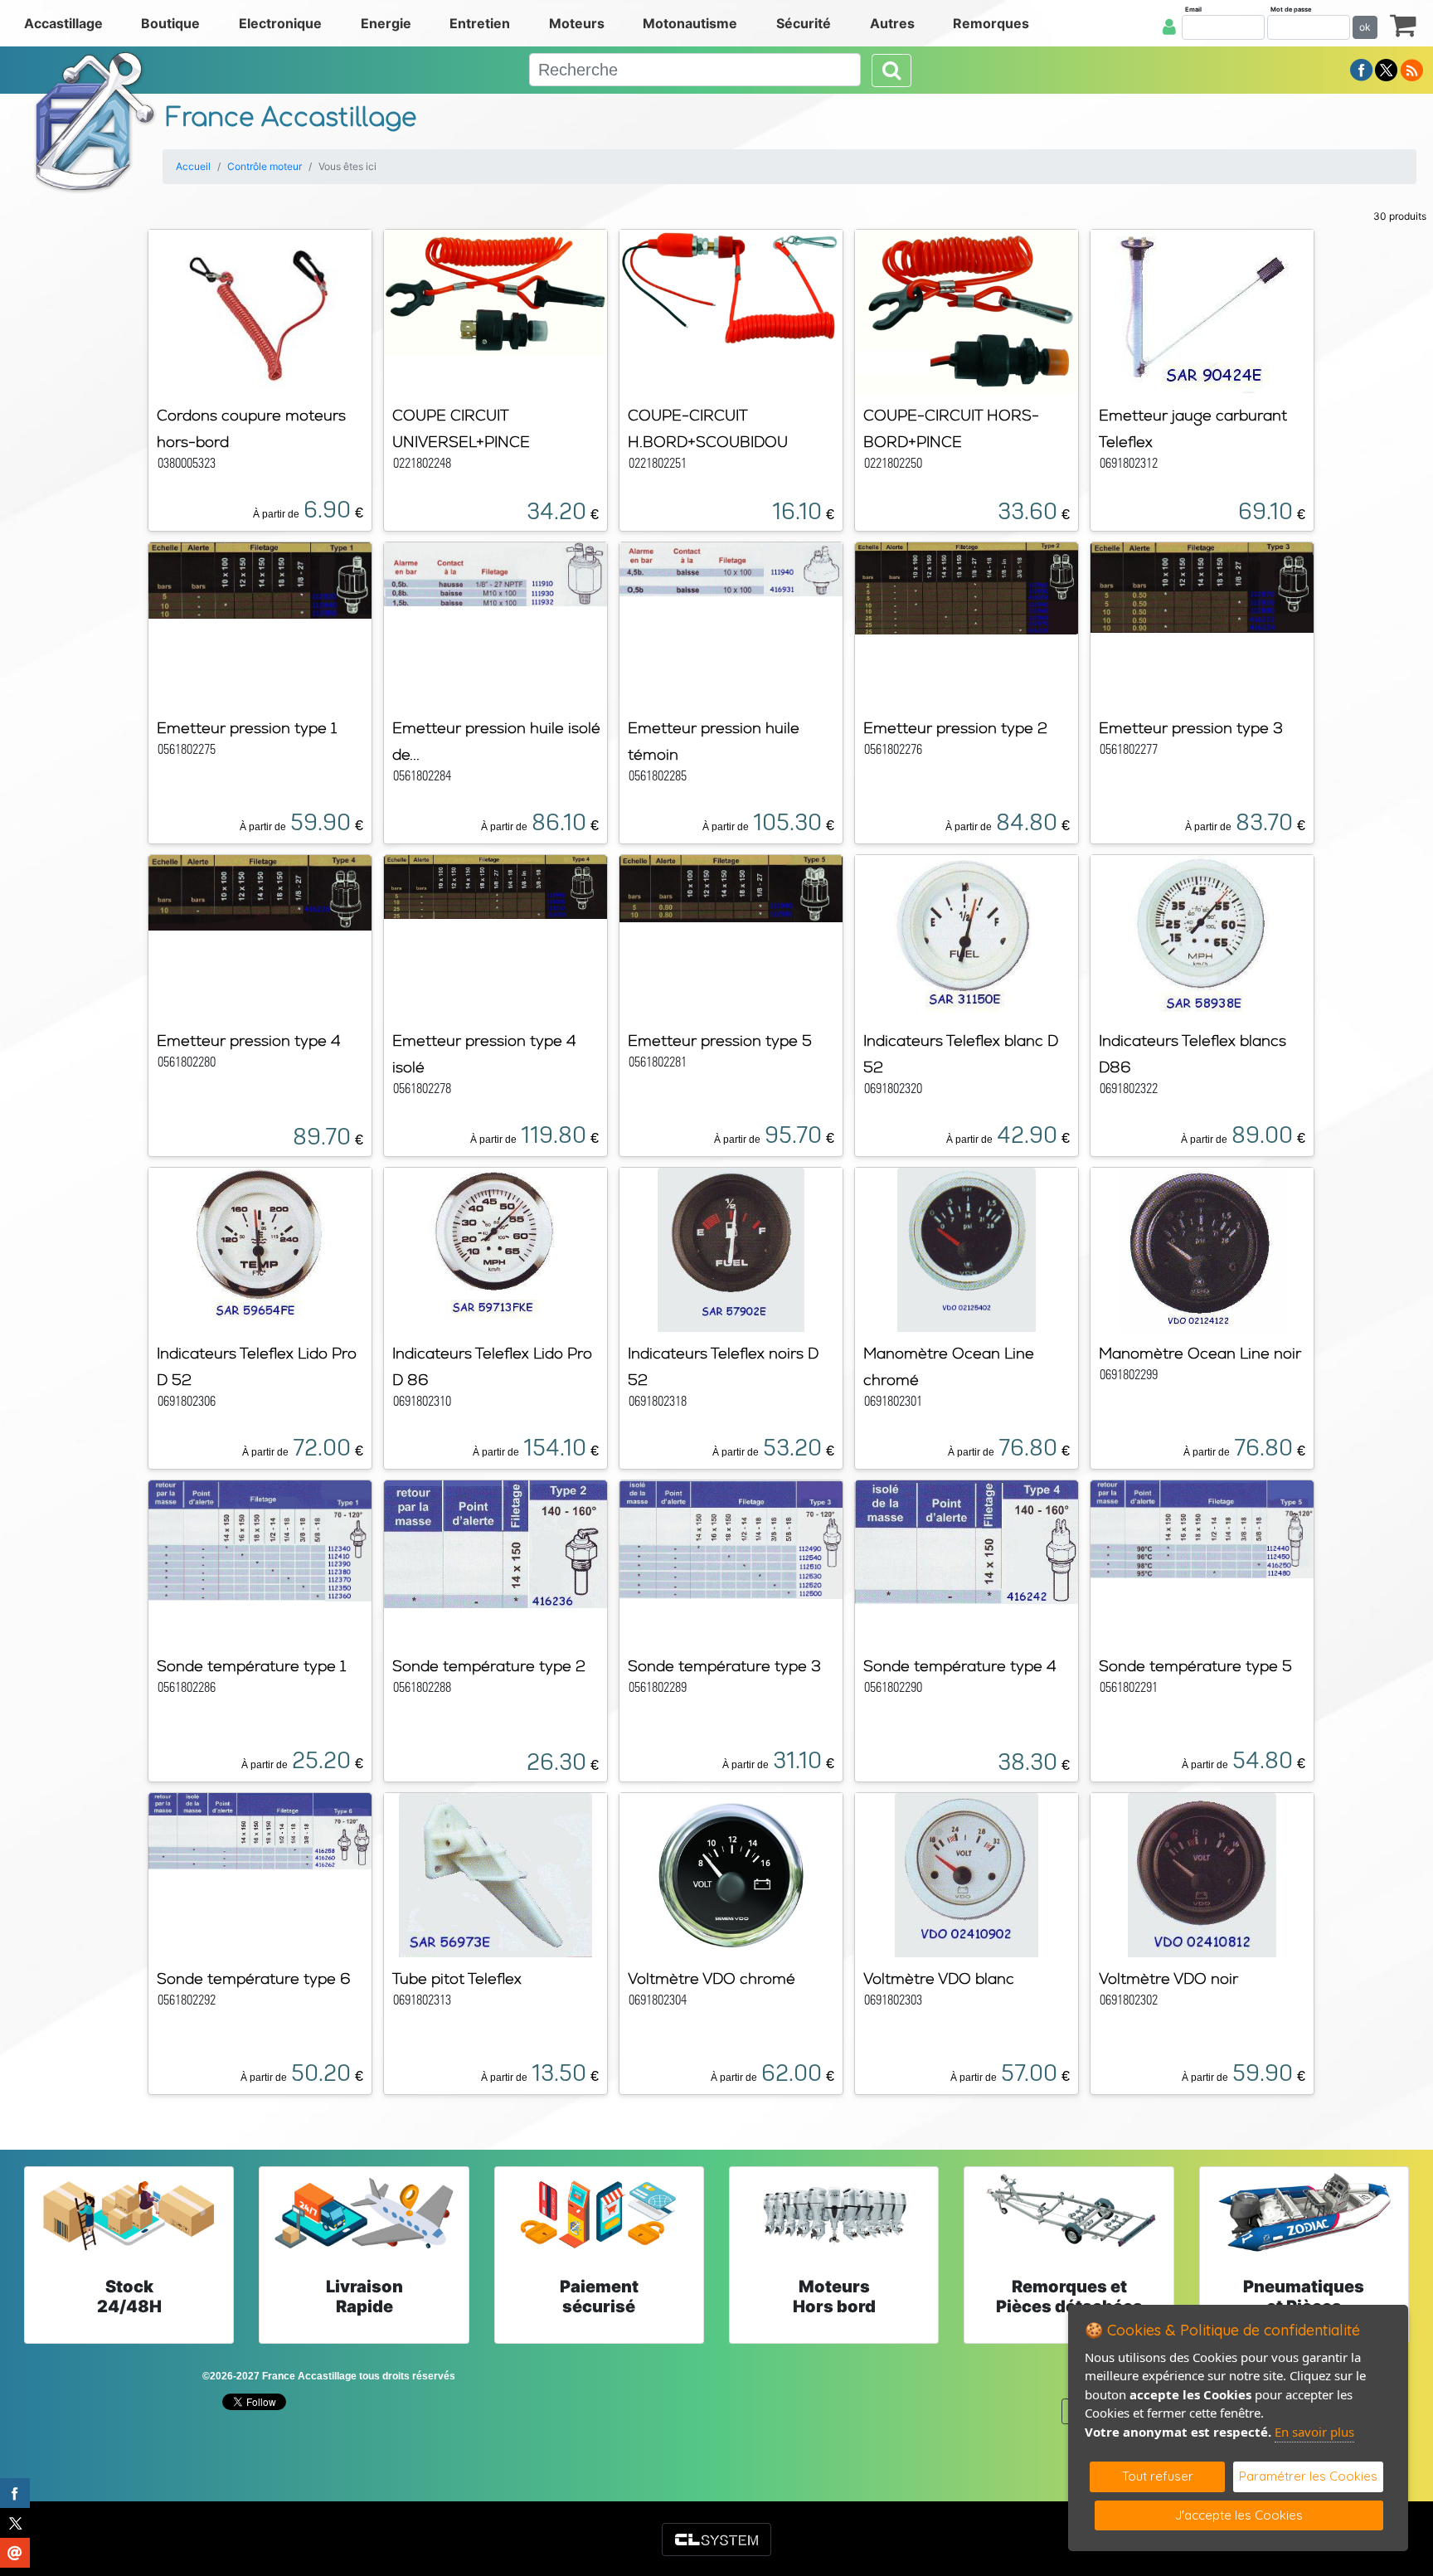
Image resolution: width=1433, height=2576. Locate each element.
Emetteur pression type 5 (720, 1040)
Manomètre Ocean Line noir (1200, 1353)
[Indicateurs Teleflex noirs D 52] (731, 1248)
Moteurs (577, 23)
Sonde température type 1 (251, 1666)
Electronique (280, 23)
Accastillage (63, 23)
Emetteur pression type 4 (249, 1040)
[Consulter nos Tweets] (1386, 69)
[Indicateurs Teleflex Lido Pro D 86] (495, 1248)
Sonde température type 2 (489, 1666)
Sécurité (804, 23)
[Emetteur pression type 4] (260, 892)
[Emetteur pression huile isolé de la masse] (495, 573)
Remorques (991, 23)
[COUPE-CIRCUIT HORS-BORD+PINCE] (967, 310)
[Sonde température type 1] (260, 1539)
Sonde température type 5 (1195, 1666)
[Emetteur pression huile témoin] (731, 568)
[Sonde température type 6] (260, 1830)
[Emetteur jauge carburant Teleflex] (1202, 310)
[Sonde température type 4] (967, 1541)
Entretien (480, 23)
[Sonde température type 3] (731, 1538)
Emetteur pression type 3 (1191, 728)
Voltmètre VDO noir (1168, 1978)
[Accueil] (95, 121)
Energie (386, 23)
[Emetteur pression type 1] (260, 579)
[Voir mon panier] (1403, 24)
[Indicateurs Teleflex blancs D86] (1202, 936)
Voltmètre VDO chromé (712, 1978)
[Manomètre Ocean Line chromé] (967, 1248)
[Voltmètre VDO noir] (1202, 1874)
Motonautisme (690, 23)
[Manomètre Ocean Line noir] (1202, 1248)
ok (1365, 27)
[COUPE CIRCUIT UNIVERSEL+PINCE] (495, 291)
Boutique (170, 23)
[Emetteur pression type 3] (1202, 586)
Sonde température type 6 (253, 1978)
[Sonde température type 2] (495, 1543)
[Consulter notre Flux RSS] (1411, 69)
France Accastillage (291, 118)
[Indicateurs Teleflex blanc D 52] (966, 936)
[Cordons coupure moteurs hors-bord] (260, 310)
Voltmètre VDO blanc (939, 1978)
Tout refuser (1158, 2476)
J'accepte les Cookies (1239, 2515)
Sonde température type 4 (960, 1666)
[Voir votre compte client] (1169, 27)
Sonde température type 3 (724, 1666)
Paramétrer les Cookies (1308, 2476)
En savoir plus (1314, 2432)
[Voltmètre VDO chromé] (731, 1874)
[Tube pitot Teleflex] (495, 1874)
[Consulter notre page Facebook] (1362, 69)
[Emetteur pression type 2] (967, 587)
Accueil (193, 166)
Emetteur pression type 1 (247, 728)
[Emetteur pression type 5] (731, 887)
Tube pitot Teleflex (457, 1978)
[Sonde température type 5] (1202, 1529)
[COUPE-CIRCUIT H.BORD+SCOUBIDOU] (731, 287)
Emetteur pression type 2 (955, 728)
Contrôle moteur (265, 166)
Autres (892, 23)
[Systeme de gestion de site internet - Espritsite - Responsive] (716, 2540)
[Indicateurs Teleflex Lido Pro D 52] (261, 1248)
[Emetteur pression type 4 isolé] (495, 886)
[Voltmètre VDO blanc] (967, 1874)
